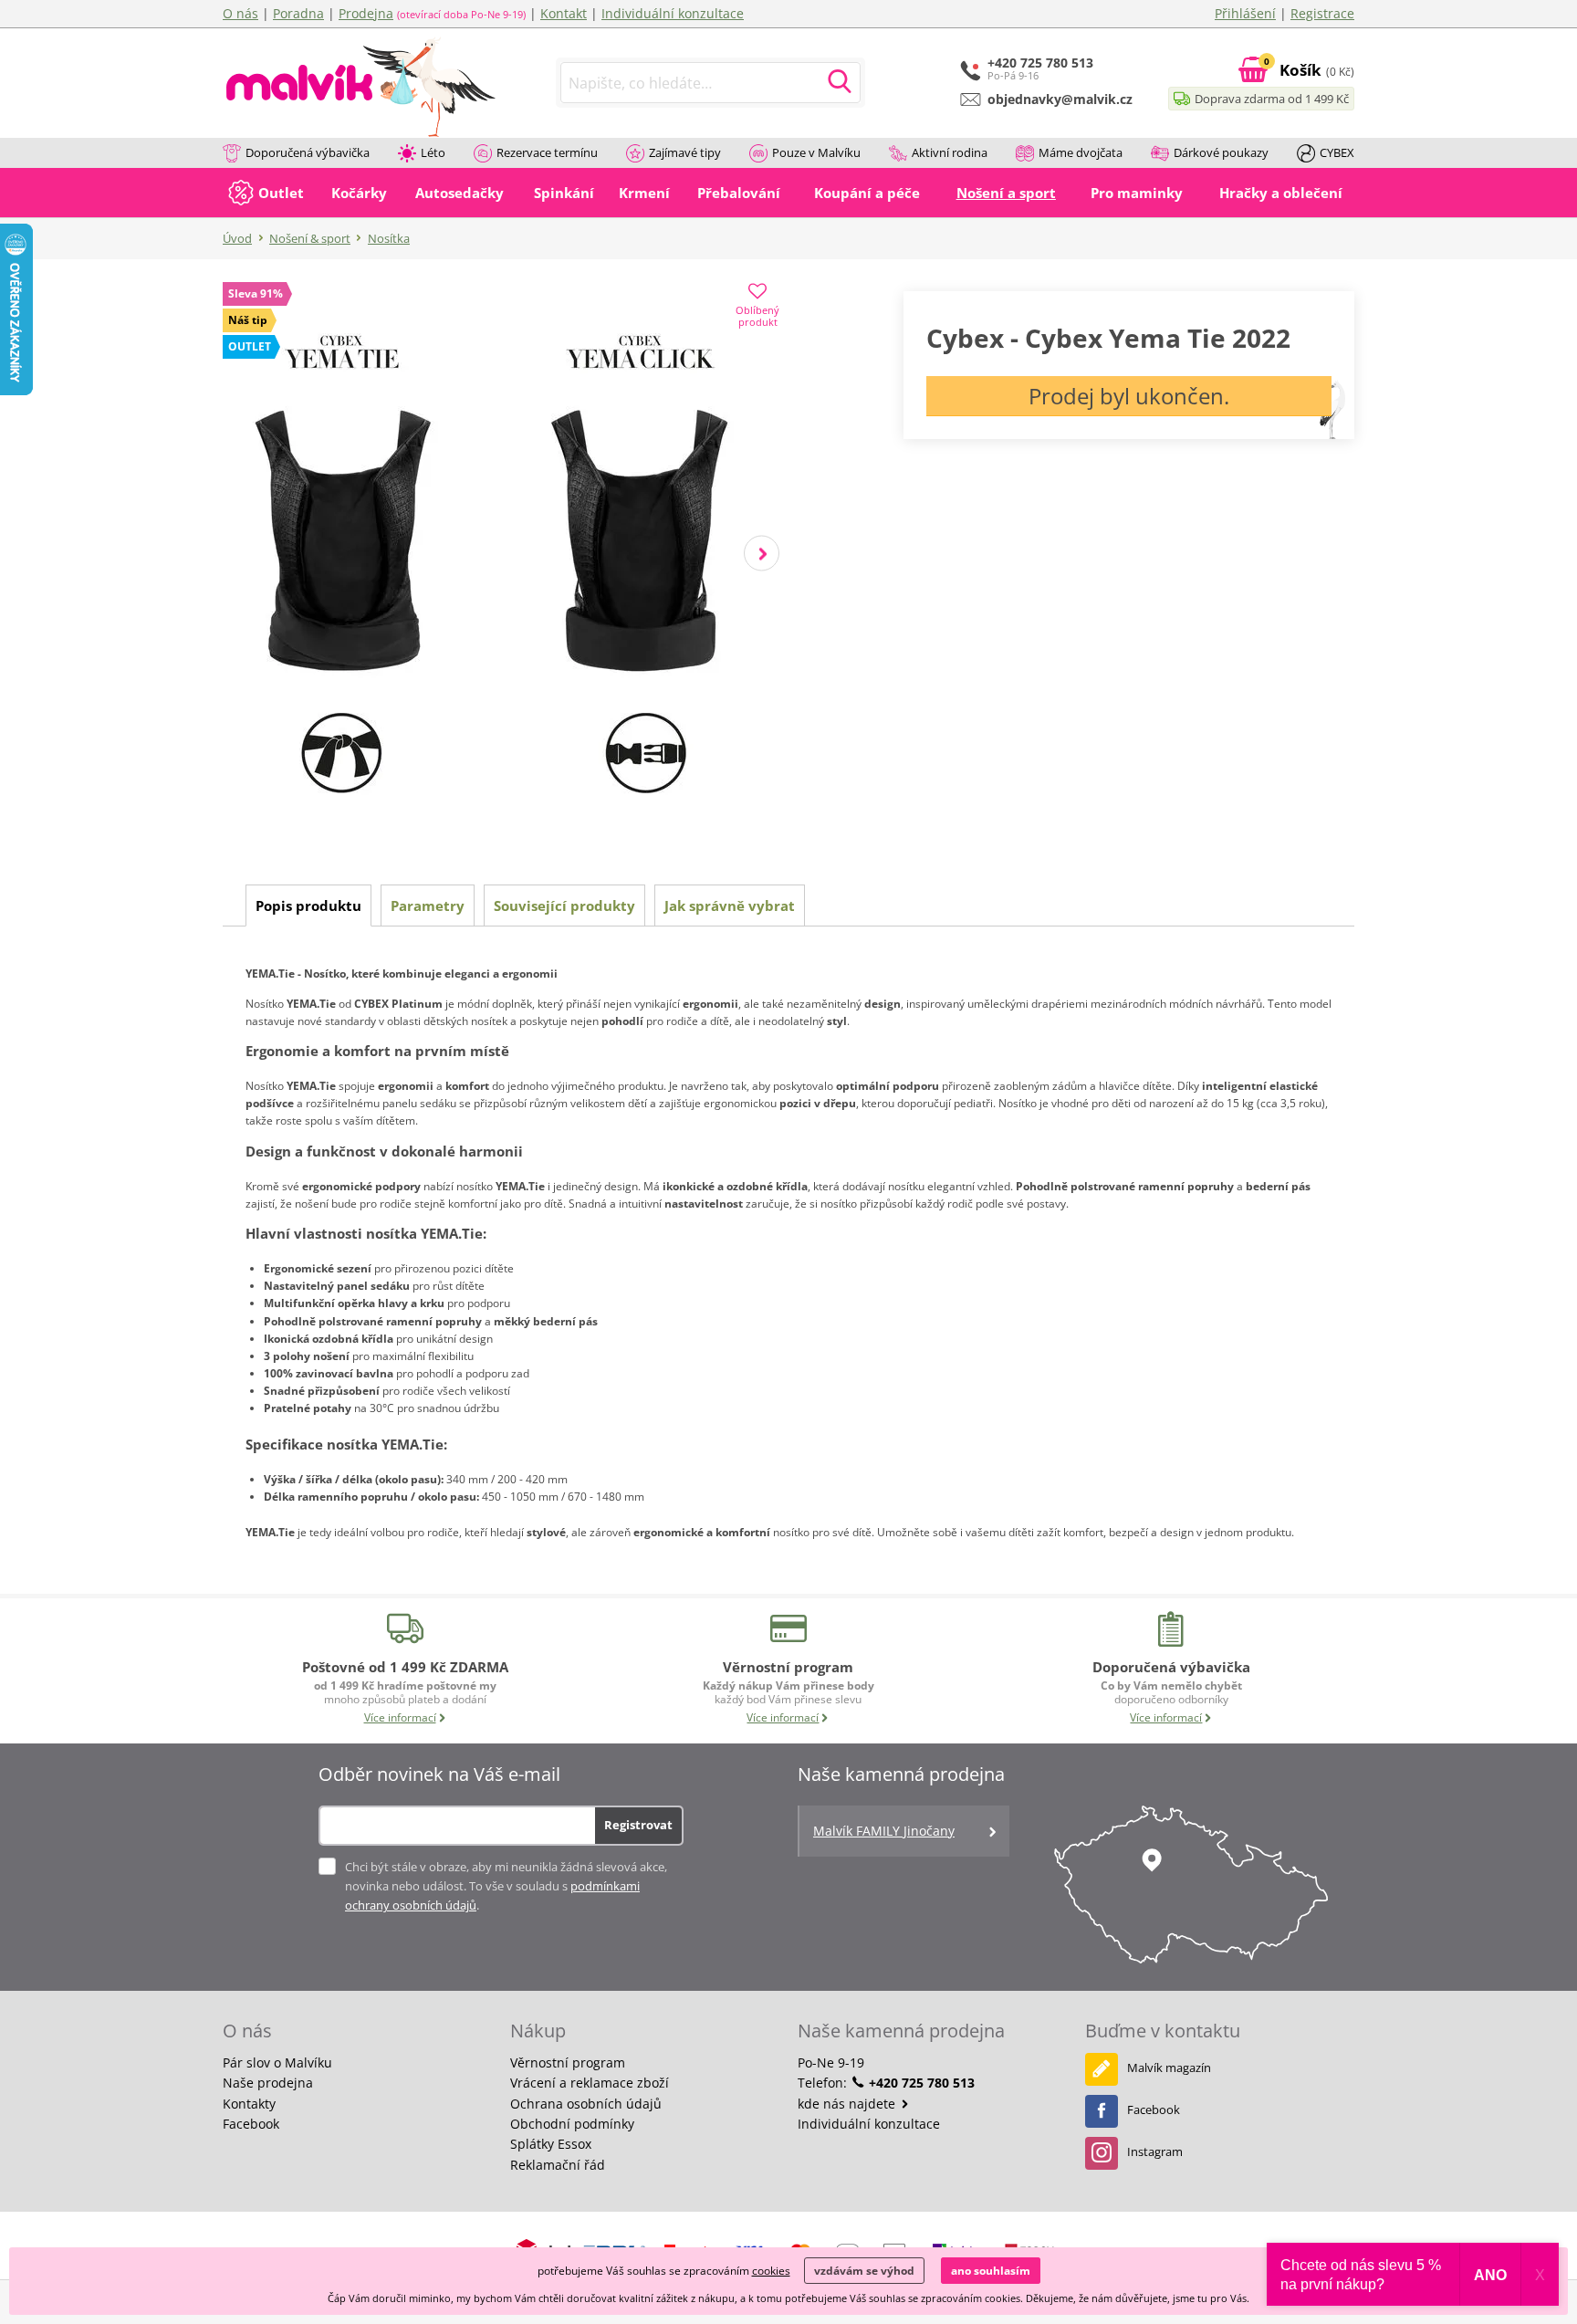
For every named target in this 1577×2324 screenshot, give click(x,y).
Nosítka (389, 238)
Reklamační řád (558, 2165)
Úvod (237, 238)
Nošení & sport (310, 238)
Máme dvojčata (1081, 152)
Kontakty (249, 2104)
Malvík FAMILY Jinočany (884, 1831)
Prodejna (366, 13)
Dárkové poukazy (1221, 152)
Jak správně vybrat (730, 906)
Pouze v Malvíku (816, 152)
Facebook (251, 2124)
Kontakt (564, 13)
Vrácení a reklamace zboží (590, 2083)
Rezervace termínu (547, 152)
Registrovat (638, 1825)
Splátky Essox (551, 2144)
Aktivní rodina (950, 152)
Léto (433, 152)
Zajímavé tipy (685, 152)
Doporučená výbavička (308, 152)
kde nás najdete (848, 2104)
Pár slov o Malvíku (277, 2062)
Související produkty (564, 906)
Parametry (428, 906)
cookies (771, 2271)
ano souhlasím (991, 2271)
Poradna (298, 13)
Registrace (1322, 13)
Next (762, 554)
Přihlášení (1245, 13)
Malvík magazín (1169, 2068)
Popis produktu (308, 906)
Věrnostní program (568, 2062)
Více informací (400, 1717)
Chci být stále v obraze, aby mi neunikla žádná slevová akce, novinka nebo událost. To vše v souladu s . (506, 1886)
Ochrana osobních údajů (586, 2104)
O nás (240, 13)
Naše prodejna (268, 2083)
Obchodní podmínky (572, 2124)
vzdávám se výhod (864, 2271)
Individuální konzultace (673, 13)
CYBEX (1337, 152)
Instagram (1155, 2151)
